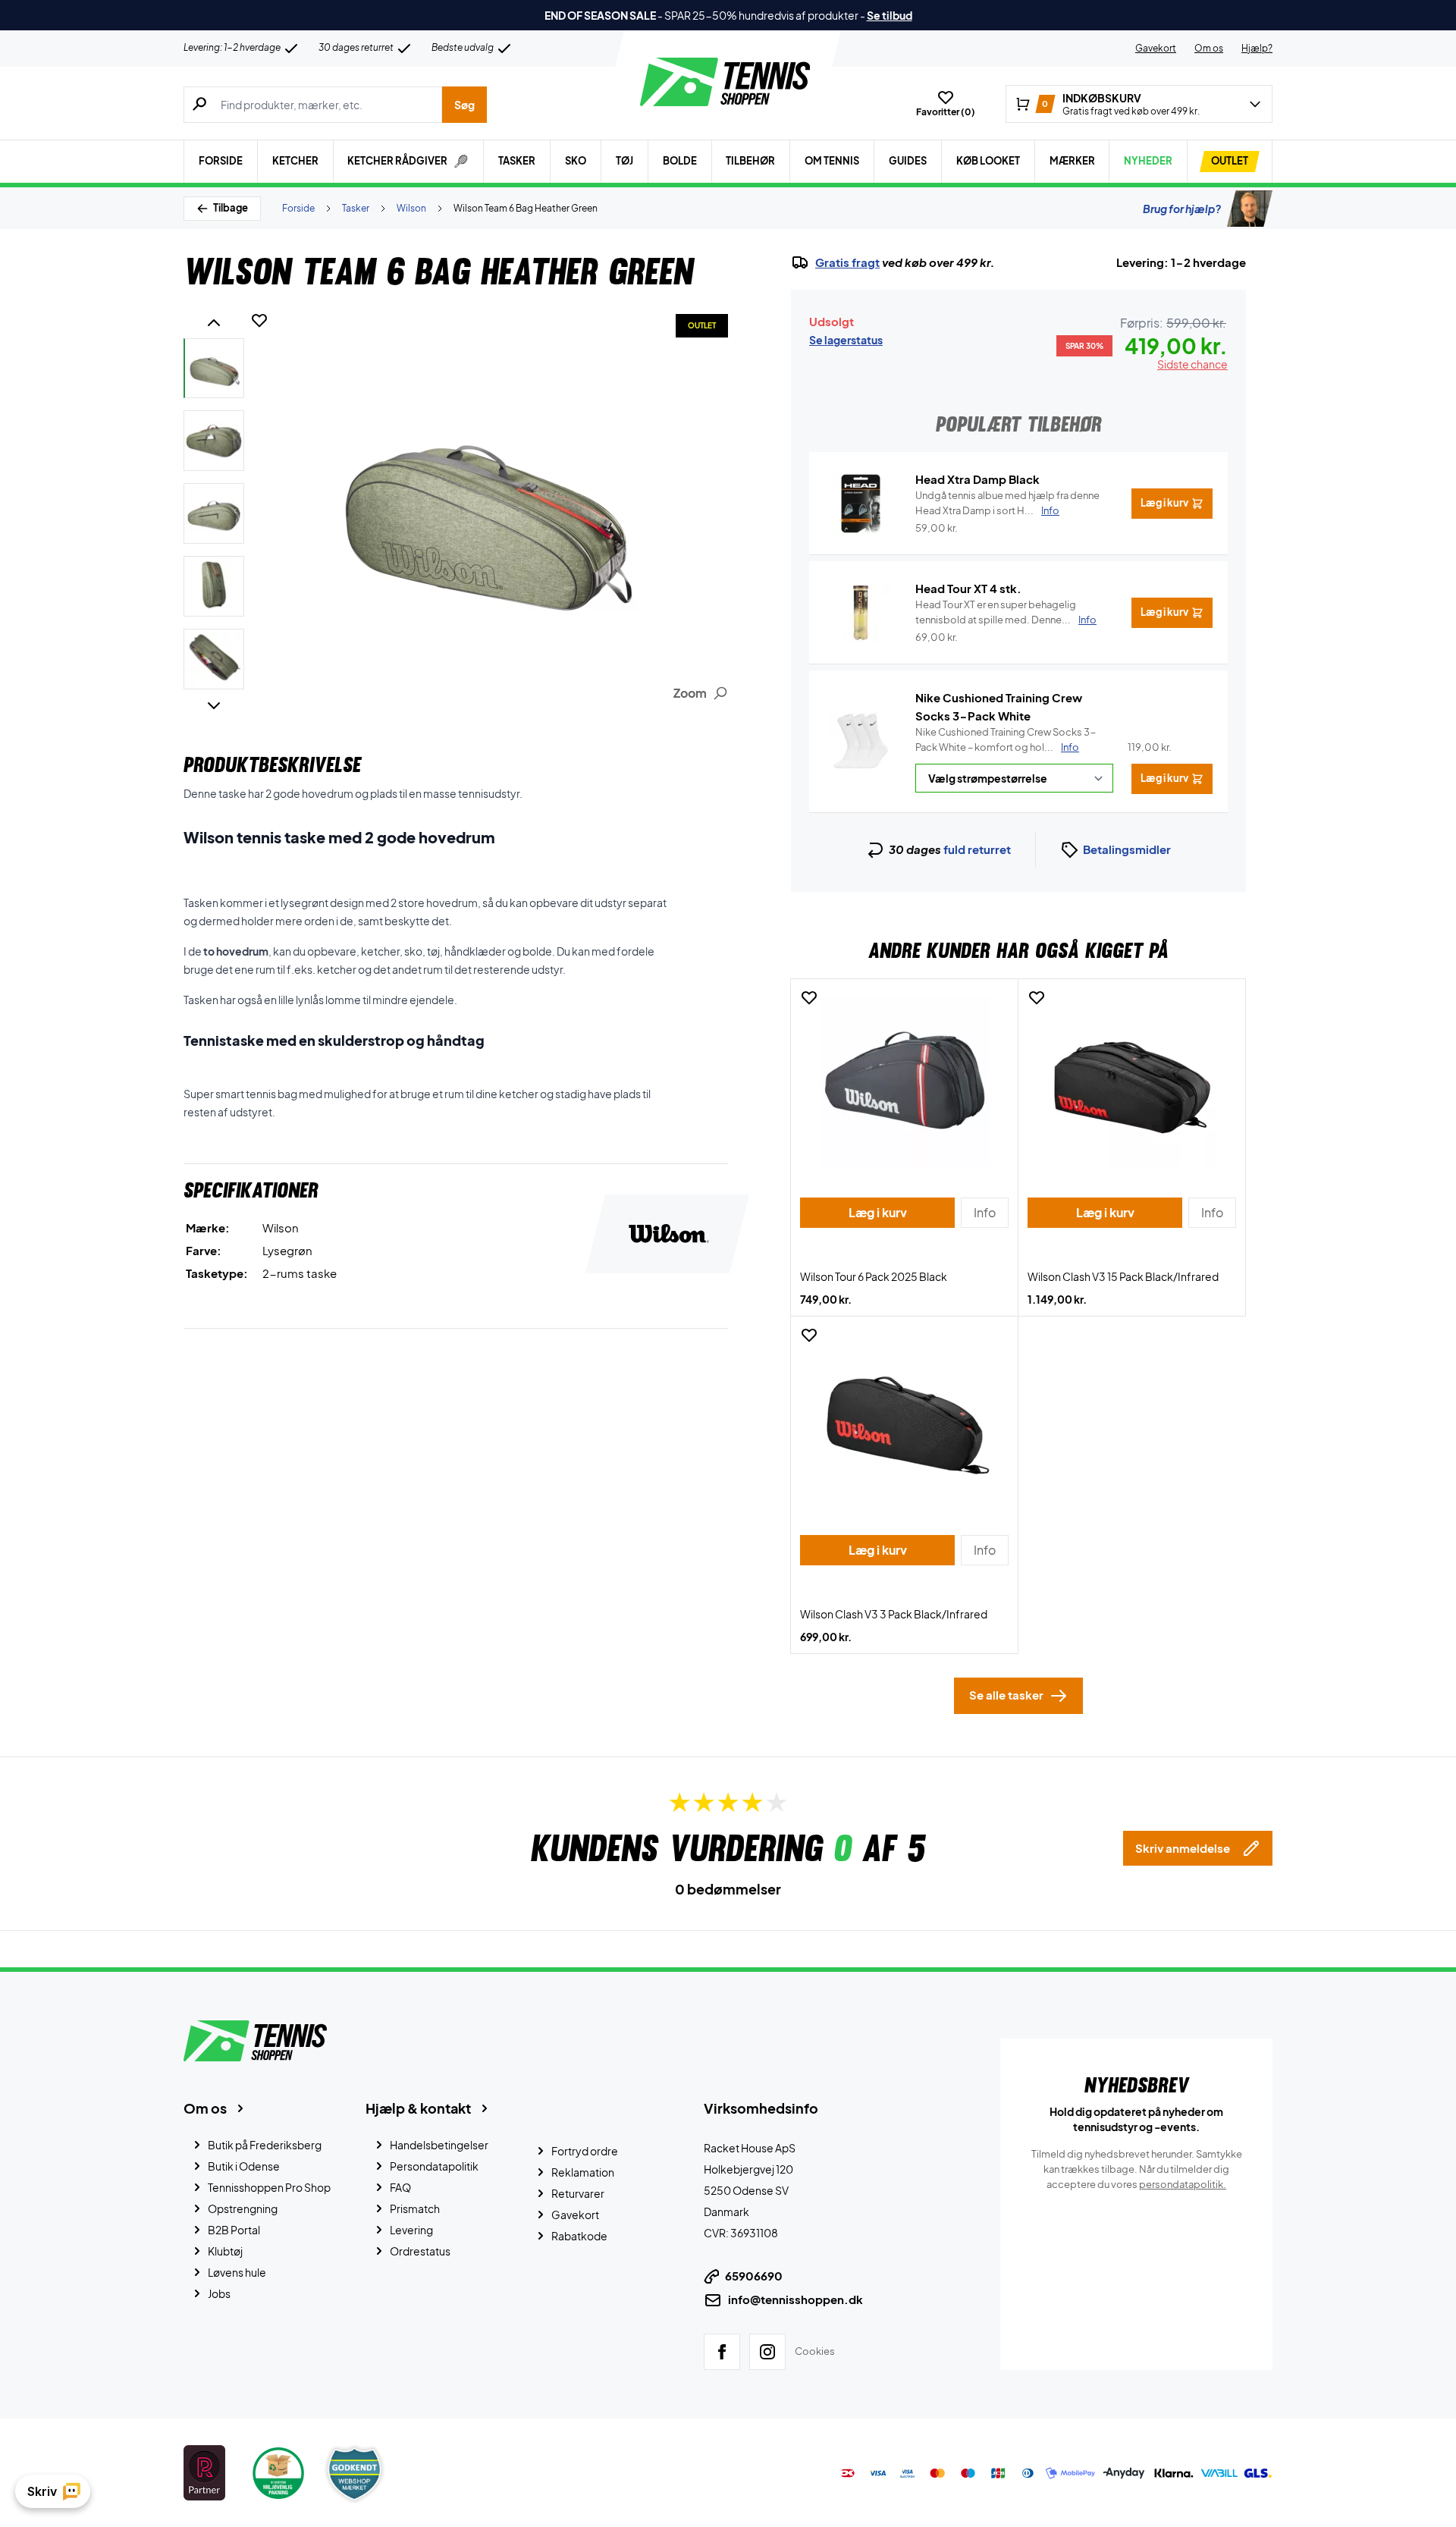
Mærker (1072, 161)
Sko (576, 161)
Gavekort (1156, 48)
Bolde (680, 161)
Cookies (815, 2351)
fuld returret (977, 849)
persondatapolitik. (1183, 2184)
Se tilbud (890, 15)
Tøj (624, 161)
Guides (908, 161)
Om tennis (832, 161)
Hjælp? (1257, 48)
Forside (221, 161)
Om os (1209, 48)
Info (1070, 747)
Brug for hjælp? (1182, 209)
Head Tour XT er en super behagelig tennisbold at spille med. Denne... (1006, 612)
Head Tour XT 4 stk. (968, 588)
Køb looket (988, 161)
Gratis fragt (847, 262)
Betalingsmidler (1127, 849)
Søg (464, 105)
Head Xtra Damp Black (977, 479)
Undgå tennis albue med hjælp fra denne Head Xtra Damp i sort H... (1007, 503)
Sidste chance (1192, 364)
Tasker (517, 161)
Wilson (411, 208)
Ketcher (295, 161)
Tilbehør (750, 161)
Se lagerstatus (846, 340)
